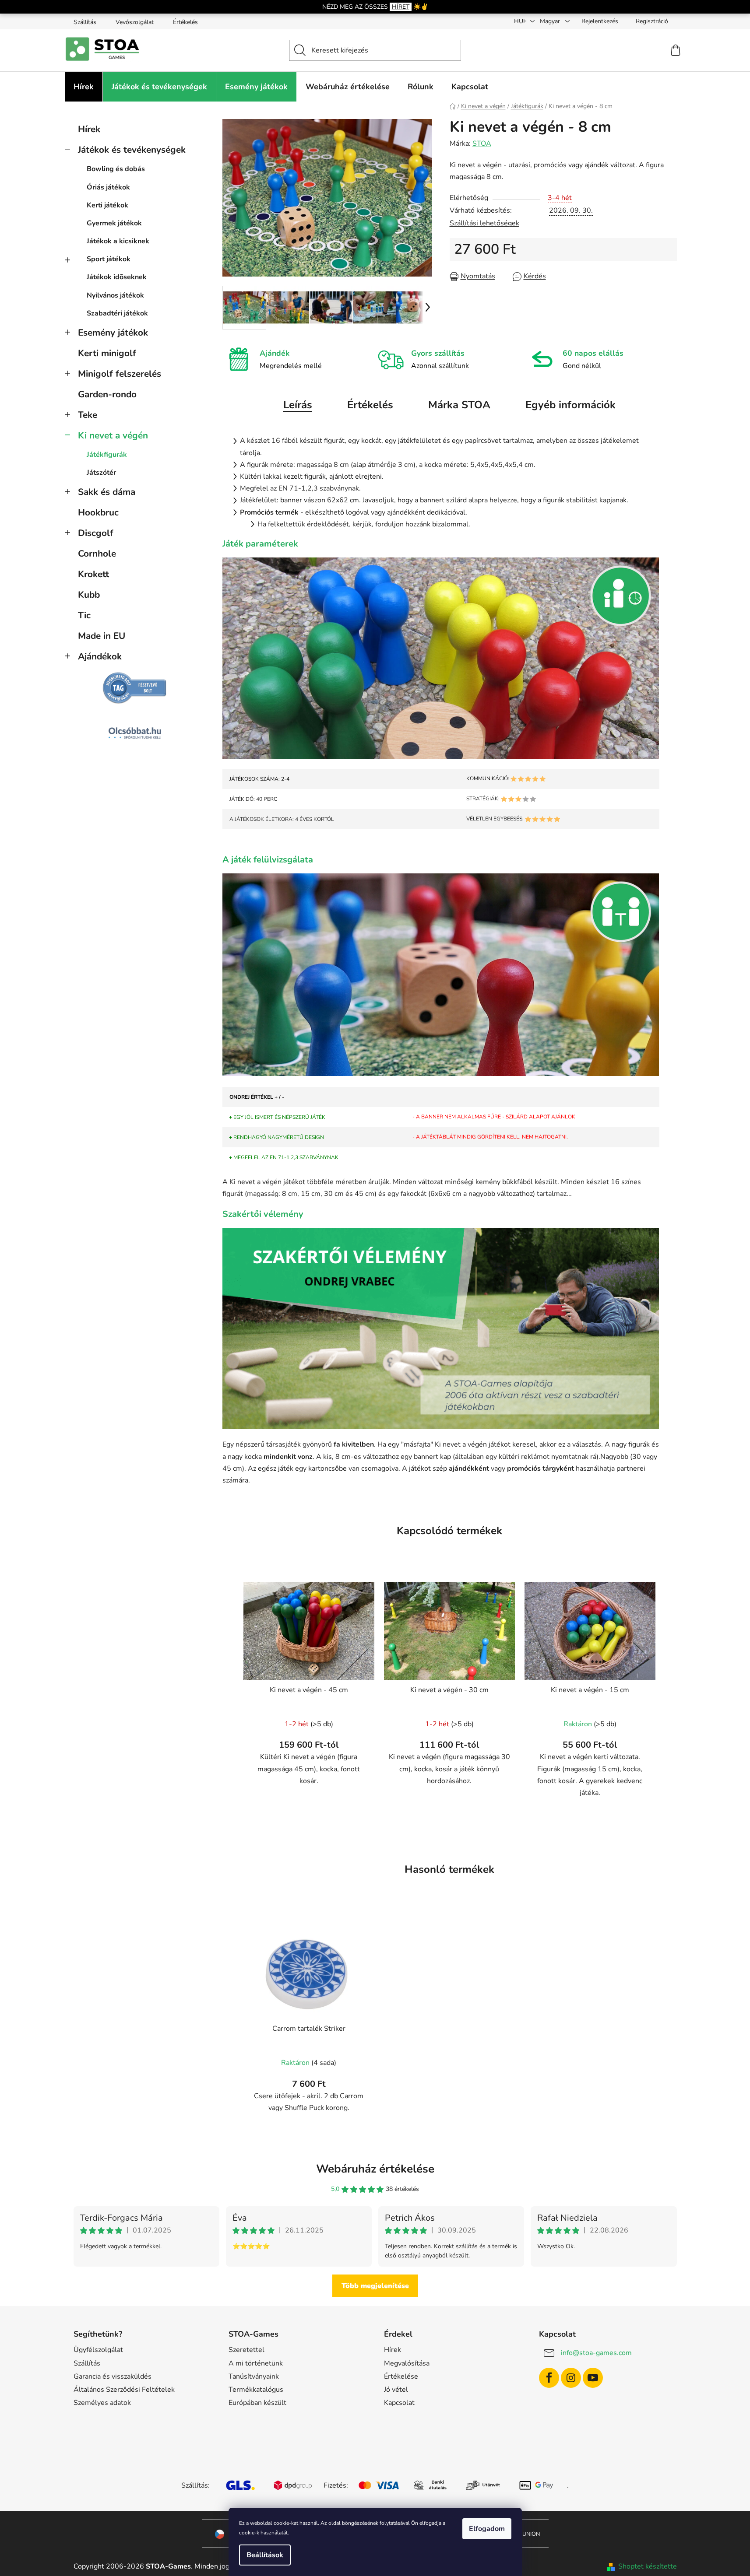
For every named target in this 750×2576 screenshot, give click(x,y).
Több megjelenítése (375, 2286)
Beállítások (265, 2555)
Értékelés (185, 22)
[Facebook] (549, 2378)
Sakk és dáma (107, 492)
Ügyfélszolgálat (98, 2350)
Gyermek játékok (114, 223)
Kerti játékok (107, 205)
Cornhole (97, 554)
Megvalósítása (407, 2363)
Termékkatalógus (256, 2390)
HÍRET (401, 7)
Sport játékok (109, 259)
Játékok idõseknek (117, 277)
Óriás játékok (108, 187)
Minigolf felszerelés (120, 374)
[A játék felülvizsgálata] (441, 974)
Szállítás (85, 22)
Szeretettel (246, 2350)
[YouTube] (593, 2378)
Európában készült (257, 2403)
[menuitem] (84, 87)
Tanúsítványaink (254, 2376)
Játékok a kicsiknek (118, 241)
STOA (482, 144)
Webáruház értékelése (375, 2169)
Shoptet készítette (648, 2566)
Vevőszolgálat (135, 22)
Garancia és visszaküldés (113, 2376)
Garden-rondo (107, 394)
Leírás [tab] (298, 405)
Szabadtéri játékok (117, 313)
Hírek (89, 129)
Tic (84, 615)
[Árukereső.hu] (135, 688)
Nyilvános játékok (115, 295)
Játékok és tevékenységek (132, 150)
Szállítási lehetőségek (484, 223)
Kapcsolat (399, 2403)
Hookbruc (98, 512)
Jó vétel (396, 2390)
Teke (88, 415)
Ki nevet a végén (113, 435)
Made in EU (102, 636)
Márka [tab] (459, 405)
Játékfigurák (107, 455)
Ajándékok (100, 656)
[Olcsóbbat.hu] (135, 733)
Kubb (89, 595)
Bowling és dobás (116, 169)
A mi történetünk (256, 2363)
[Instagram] (571, 2378)
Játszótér (101, 473)
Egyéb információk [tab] (570, 405)
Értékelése (401, 2376)
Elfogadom (487, 2529)
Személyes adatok (102, 2403)
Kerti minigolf (107, 353)
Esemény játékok (113, 333)
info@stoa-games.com (596, 2353)
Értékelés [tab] (370, 405)
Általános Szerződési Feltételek (124, 2390)
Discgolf (96, 533)
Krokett (93, 574)
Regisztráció (652, 21)
